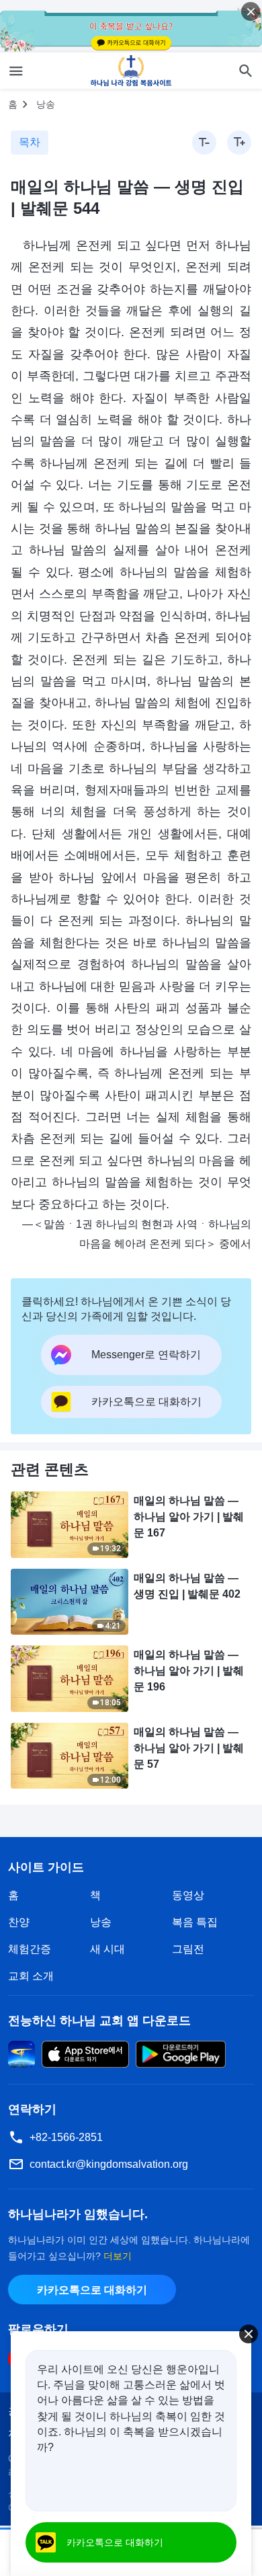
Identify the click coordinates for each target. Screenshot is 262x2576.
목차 (30, 142)
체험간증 (30, 1949)
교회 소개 (31, 1976)
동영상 (188, 1895)
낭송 (46, 104)
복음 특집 (195, 1922)
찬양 (19, 1922)
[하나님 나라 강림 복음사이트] (131, 71)
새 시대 (107, 1949)
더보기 (118, 2256)
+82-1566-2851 (66, 2137)
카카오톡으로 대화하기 (92, 2290)
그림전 (188, 1949)
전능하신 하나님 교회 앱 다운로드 (99, 2021)
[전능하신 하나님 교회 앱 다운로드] (21, 2053)
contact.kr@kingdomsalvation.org (109, 2164)
